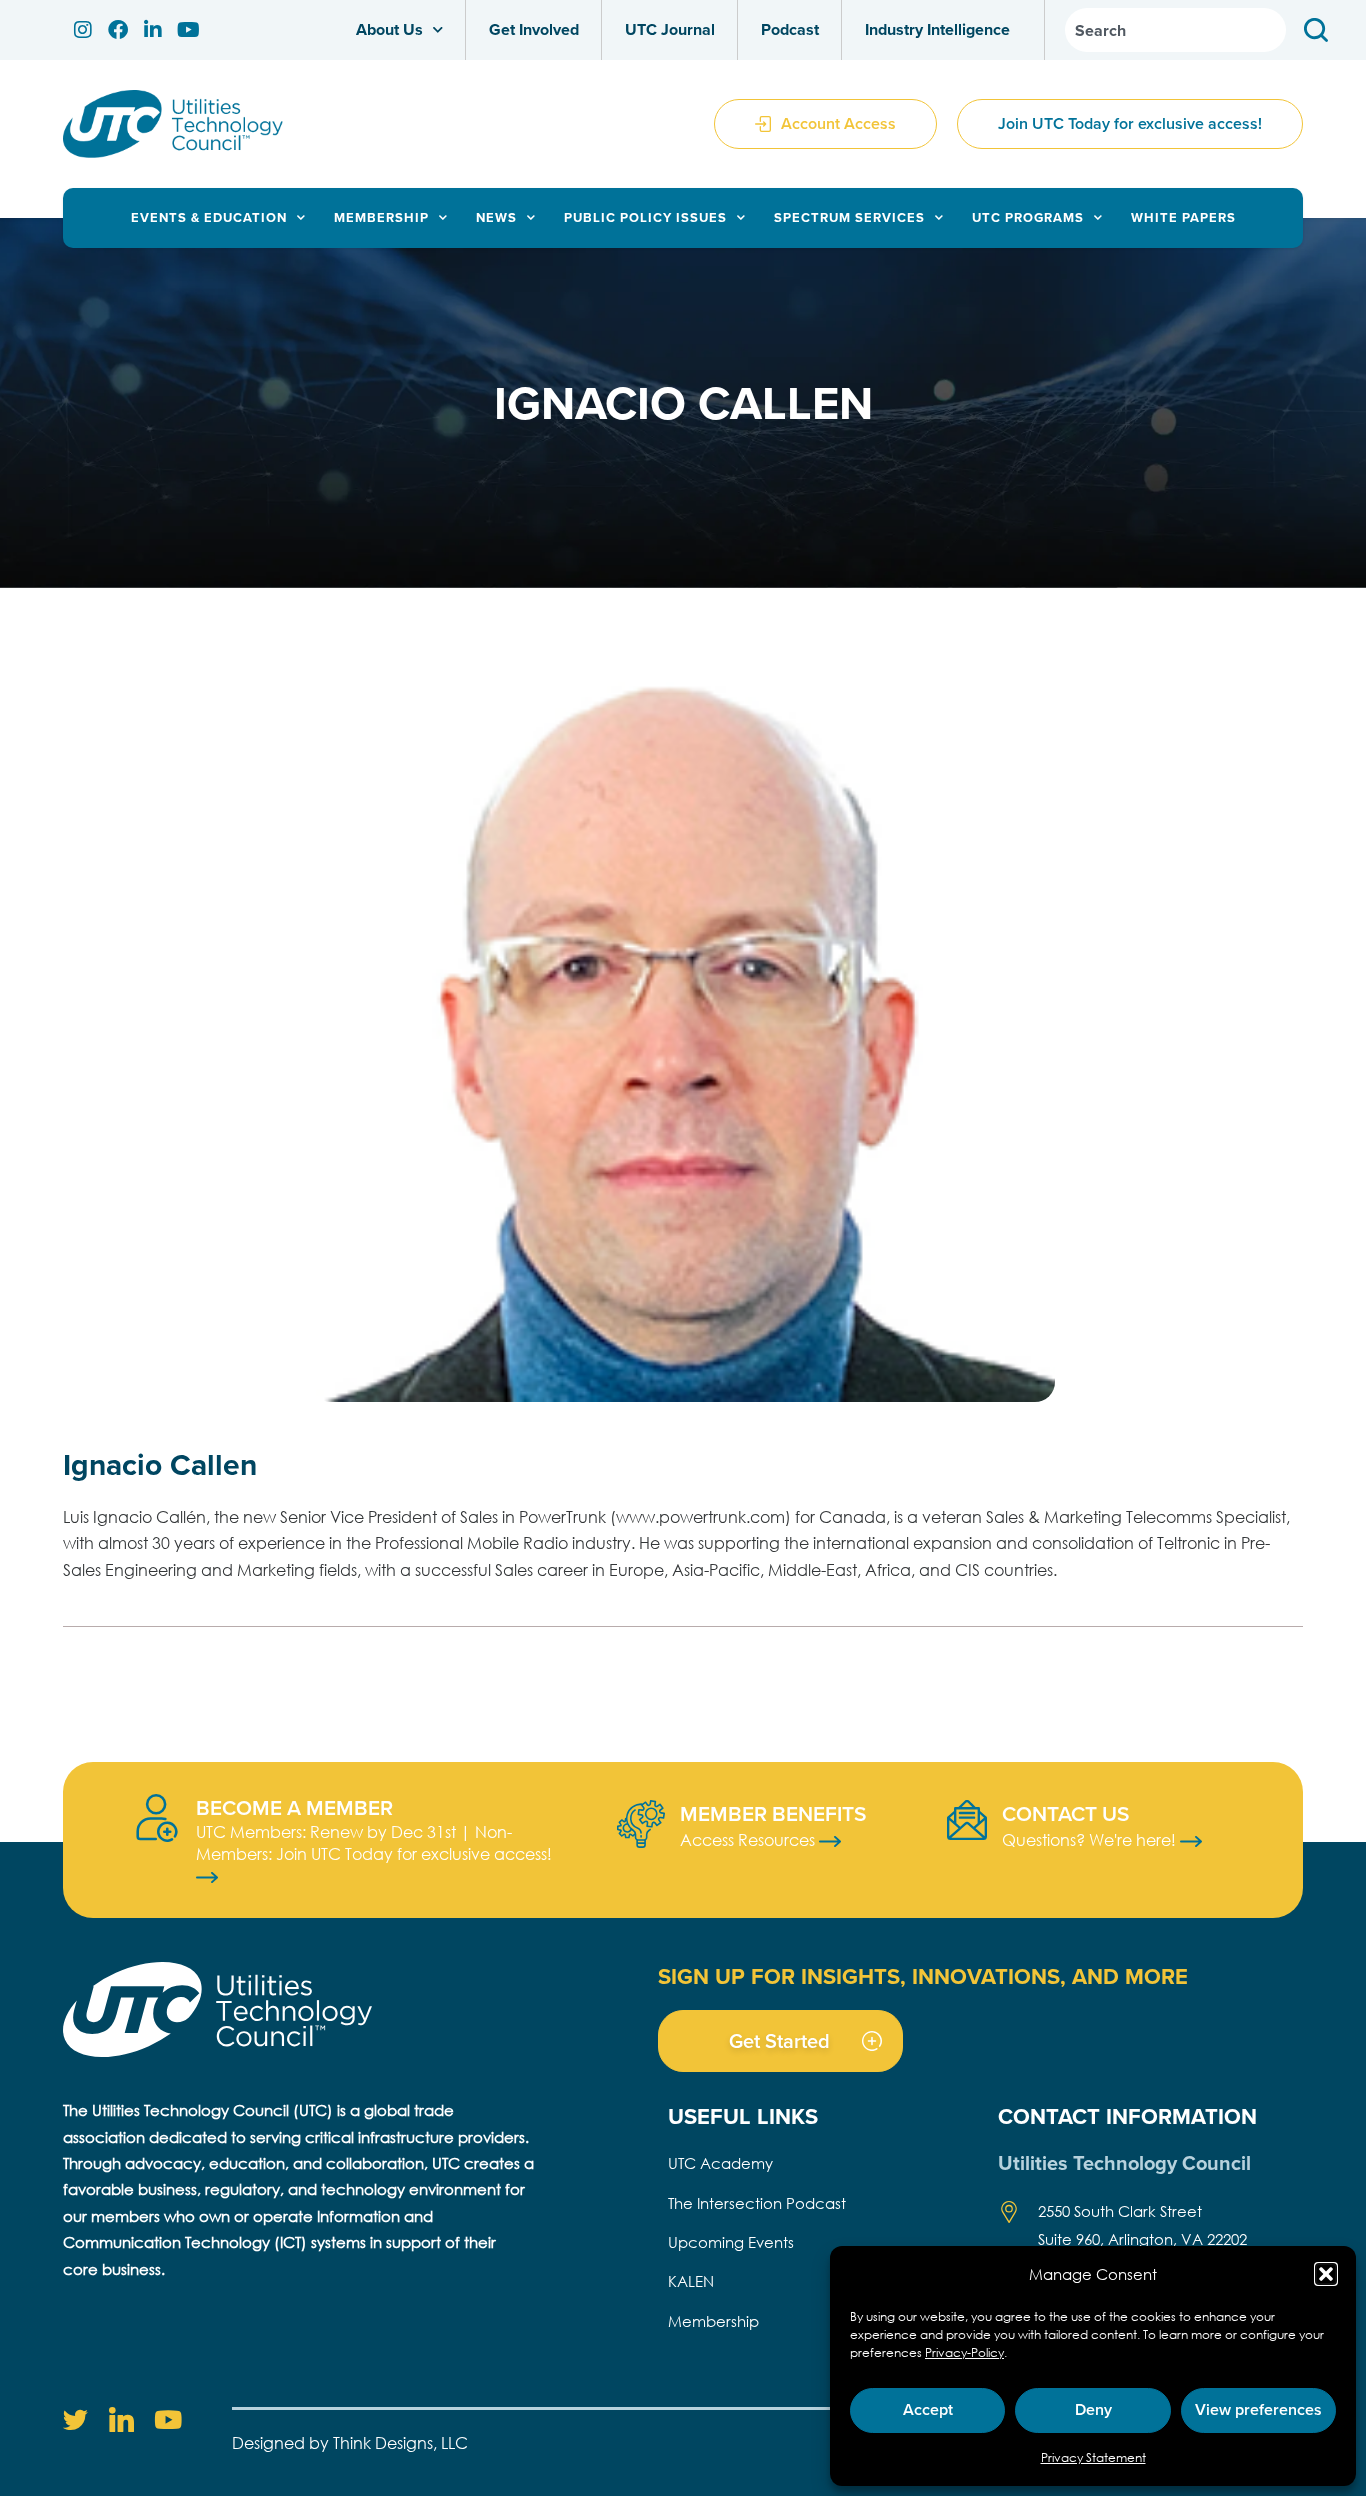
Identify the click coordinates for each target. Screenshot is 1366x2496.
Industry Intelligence (937, 29)
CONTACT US (1065, 1813)
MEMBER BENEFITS (773, 1813)
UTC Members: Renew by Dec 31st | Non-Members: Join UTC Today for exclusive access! (374, 1842)
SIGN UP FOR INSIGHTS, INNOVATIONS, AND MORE (923, 1976)
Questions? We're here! (1091, 1839)
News (496, 217)
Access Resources (749, 1839)
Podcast (790, 29)
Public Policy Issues (645, 217)
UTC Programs (1028, 217)
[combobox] (1175, 30)
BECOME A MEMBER (294, 1807)
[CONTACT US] (967, 1820)
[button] (1326, 2274)
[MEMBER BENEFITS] (641, 1824)
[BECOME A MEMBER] (157, 1818)
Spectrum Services (849, 217)
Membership (381, 217)
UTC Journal (670, 29)
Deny (1093, 2409)
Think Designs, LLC (400, 2442)
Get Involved (534, 29)
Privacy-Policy (964, 2352)
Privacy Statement (1093, 2457)
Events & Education (209, 217)
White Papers (1183, 217)
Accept (928, 2409)
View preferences (1258, 2409)
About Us (389, 29)
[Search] (1320, 30)
